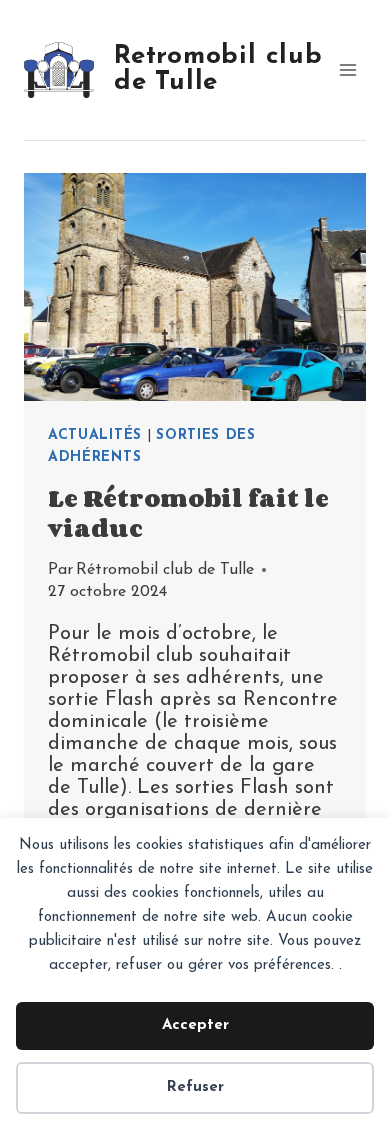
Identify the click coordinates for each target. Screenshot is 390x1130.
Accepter (195, 1025)
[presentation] (195, 287)
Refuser (195, 1087)
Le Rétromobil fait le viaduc (188, 512)
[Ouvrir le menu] (347, 69)
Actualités (95, 435)
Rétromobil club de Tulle (165, 570)
